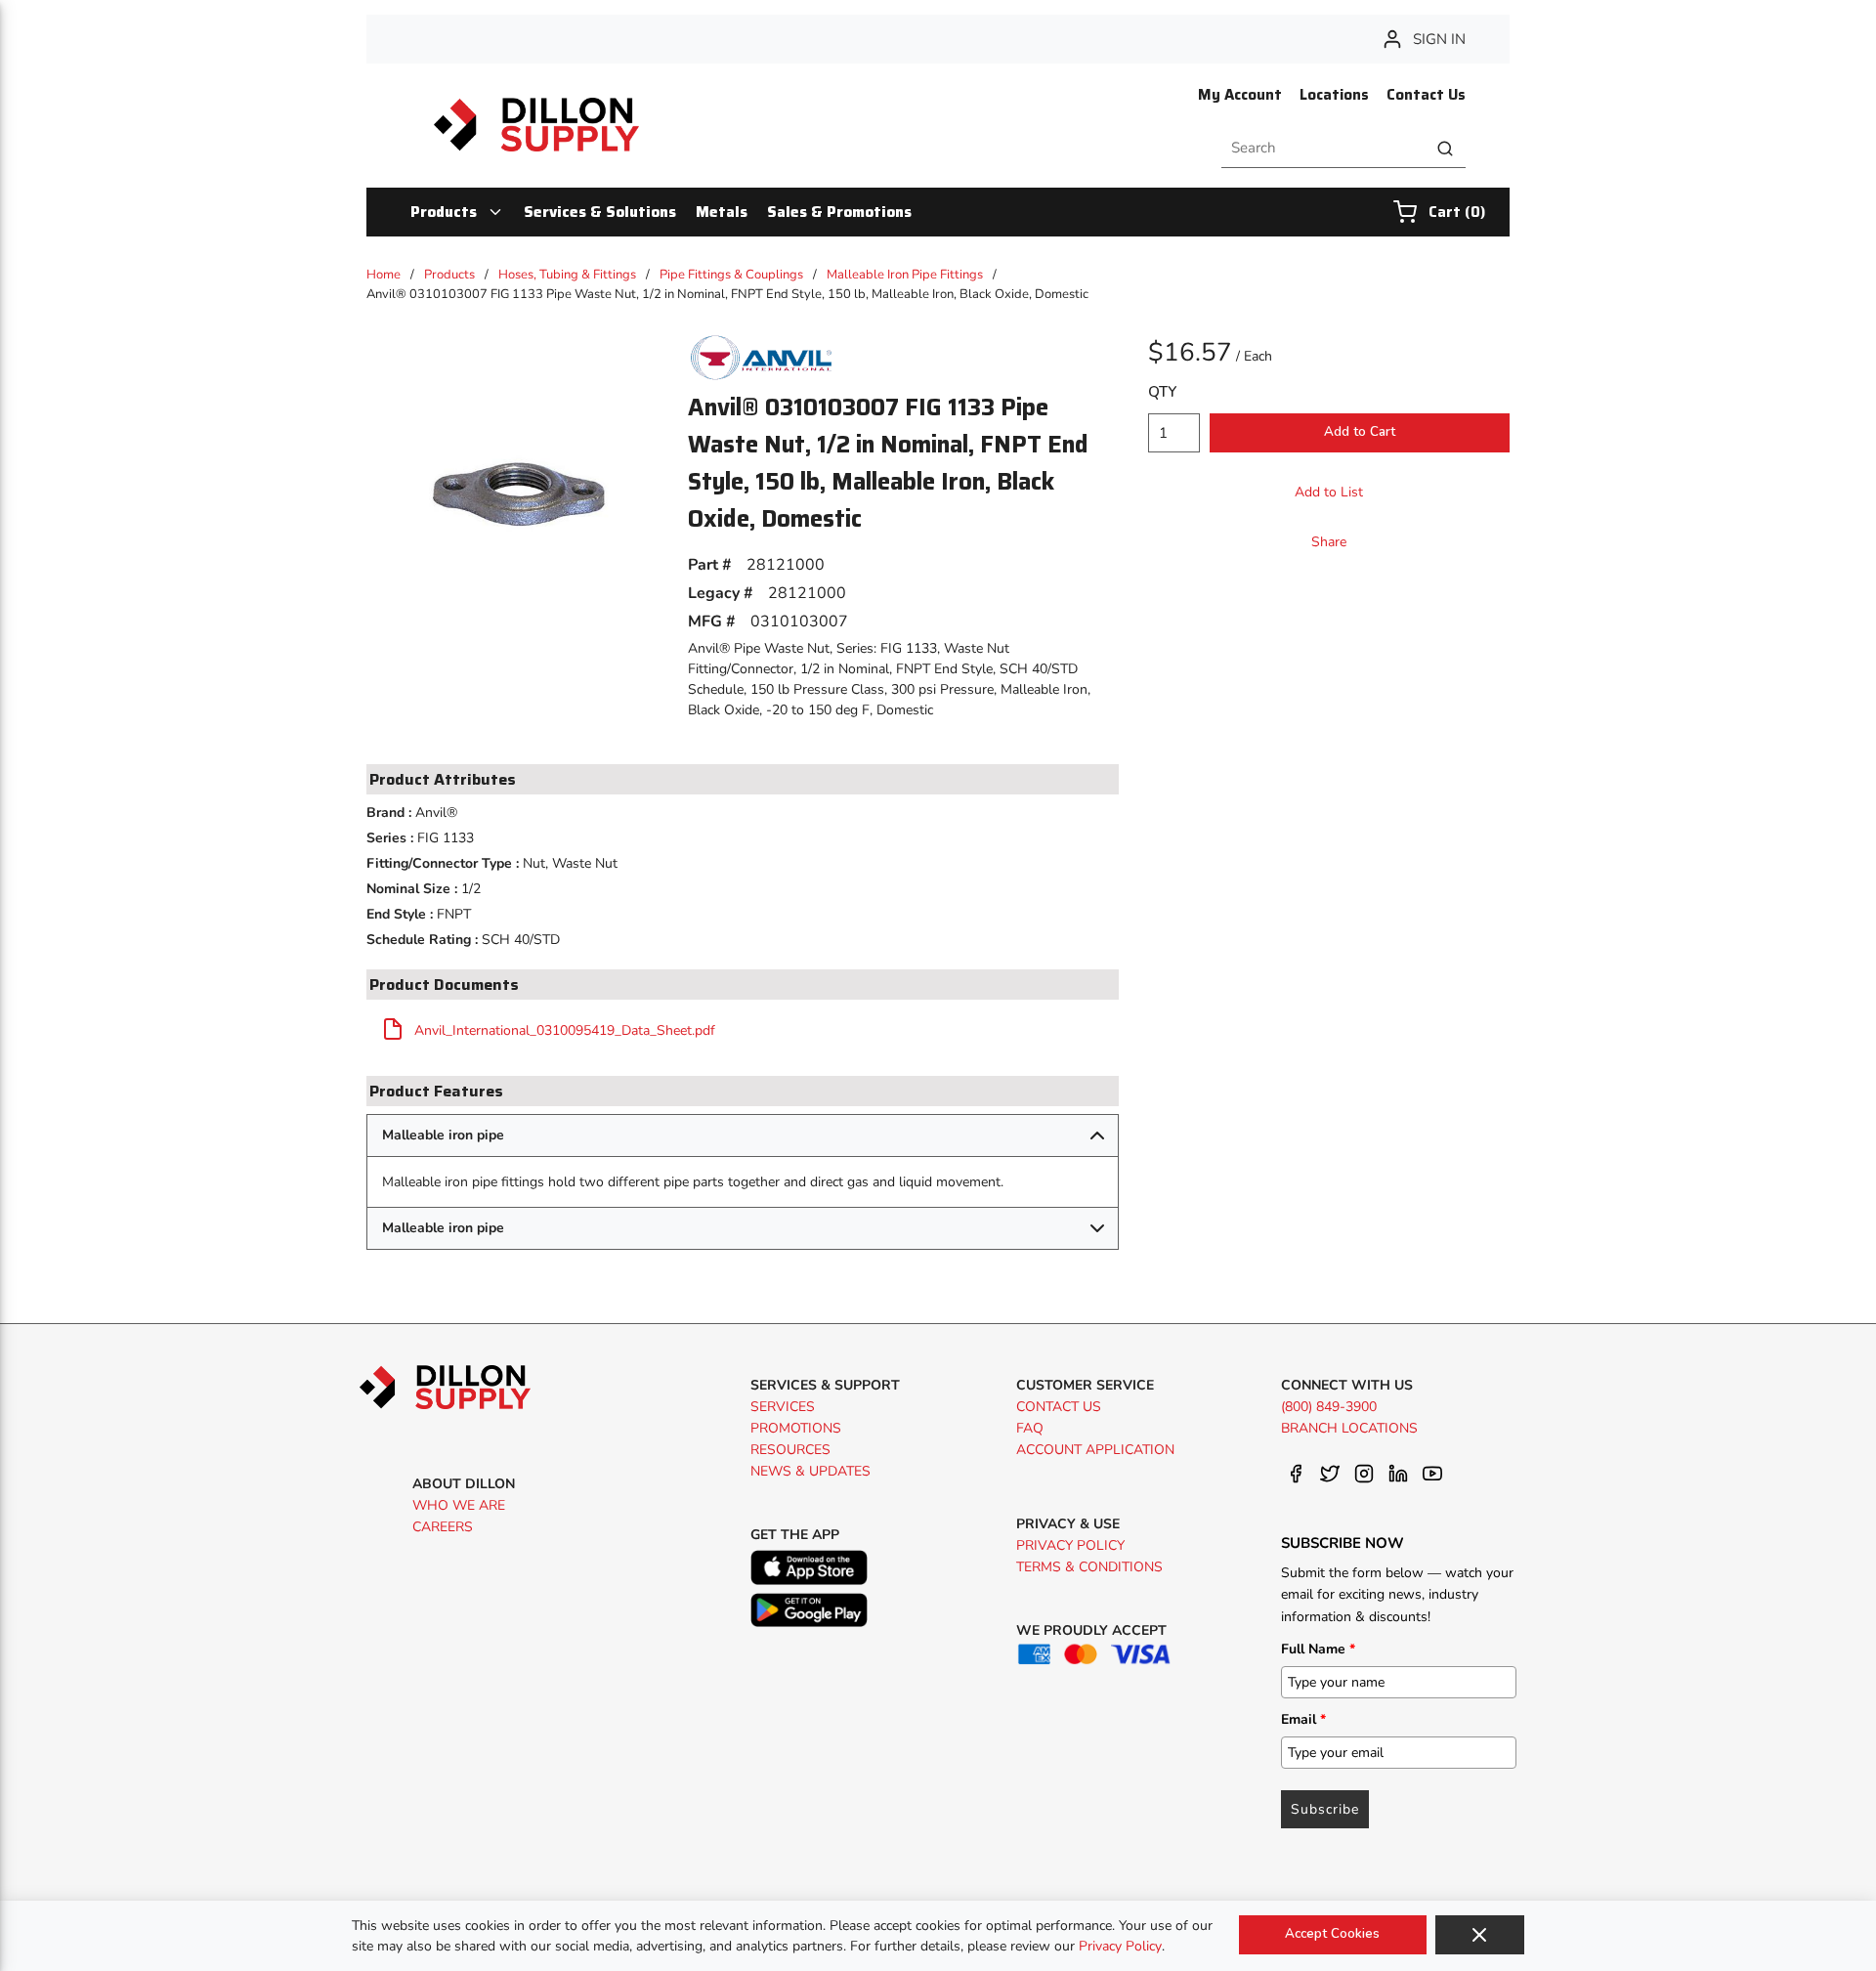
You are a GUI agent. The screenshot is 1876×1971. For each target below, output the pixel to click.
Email (1303, 1719)
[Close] (1480, 1935)
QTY (1162, 392)
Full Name (1318, 1649)
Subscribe (1325, 1809)
